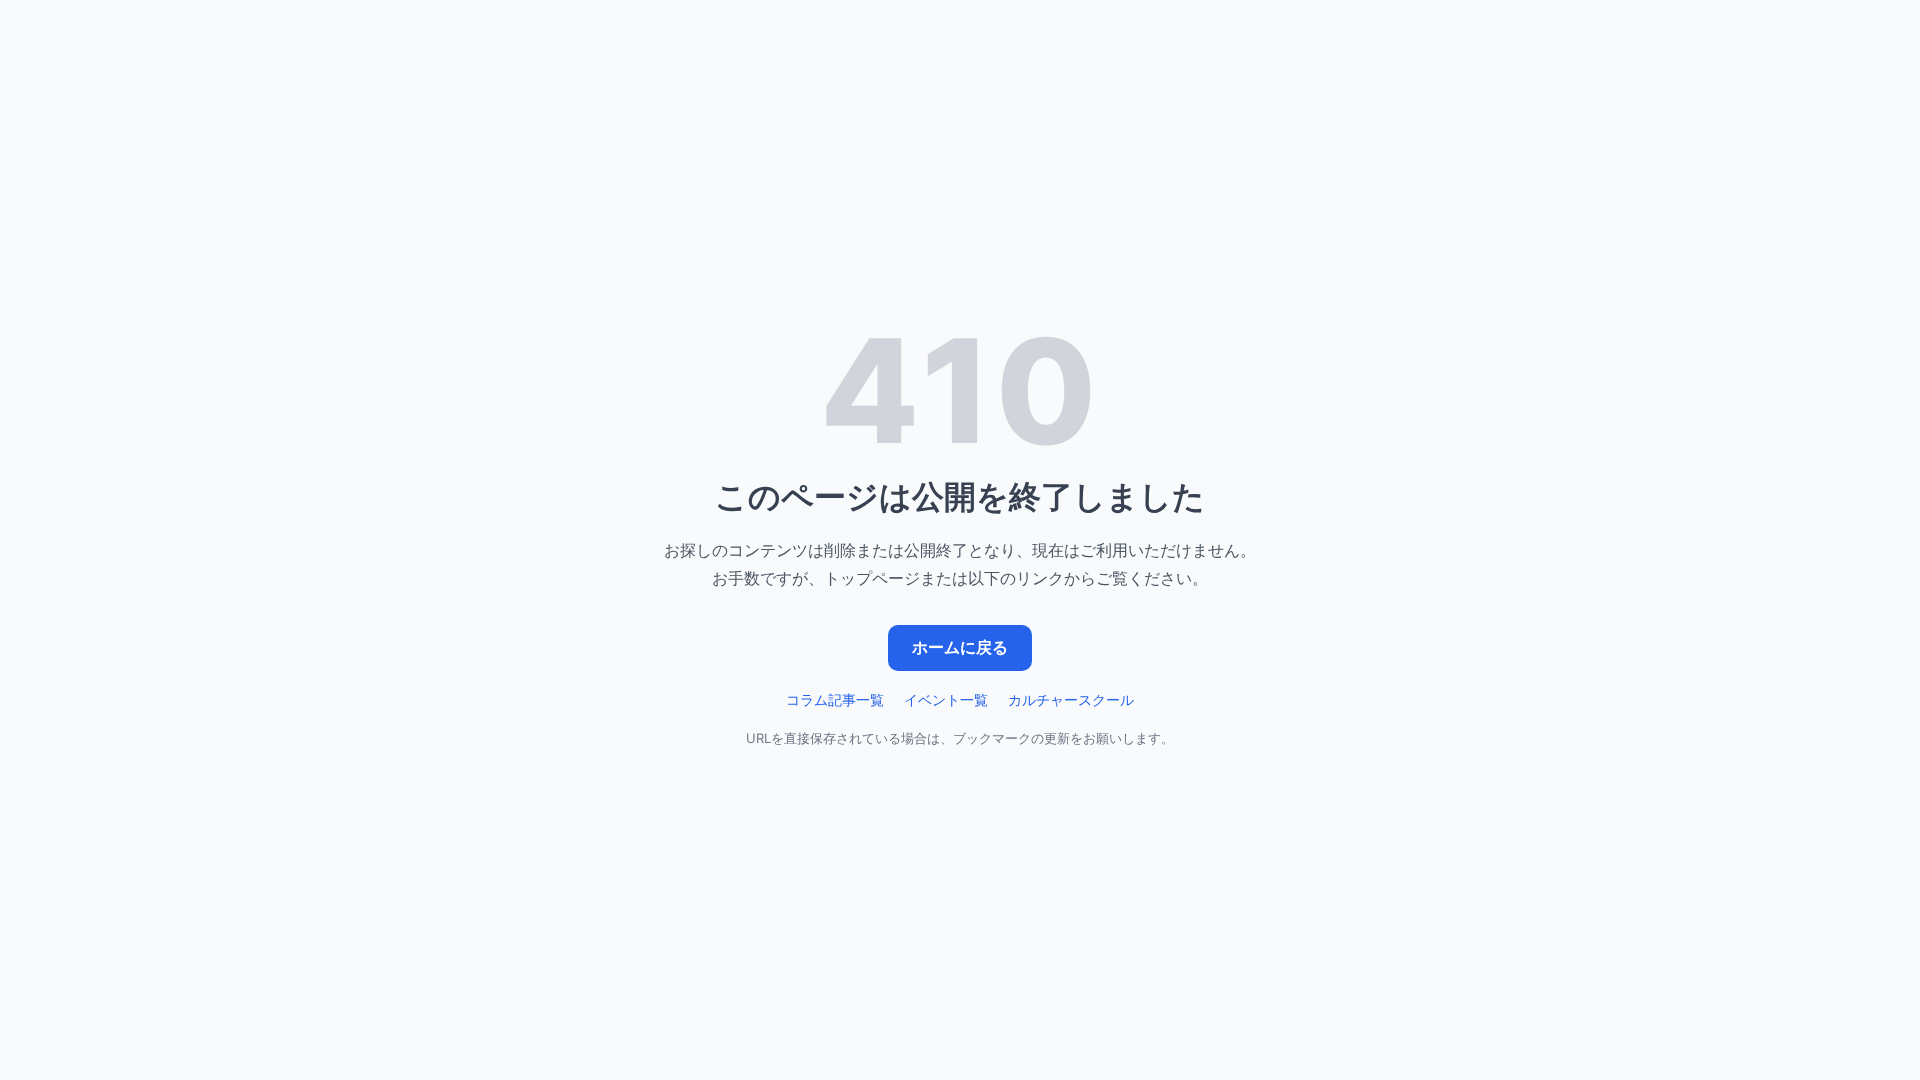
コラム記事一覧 (835, 699)
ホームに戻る (960, 647)
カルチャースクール (1071, 699)
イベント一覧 (946, 699)
